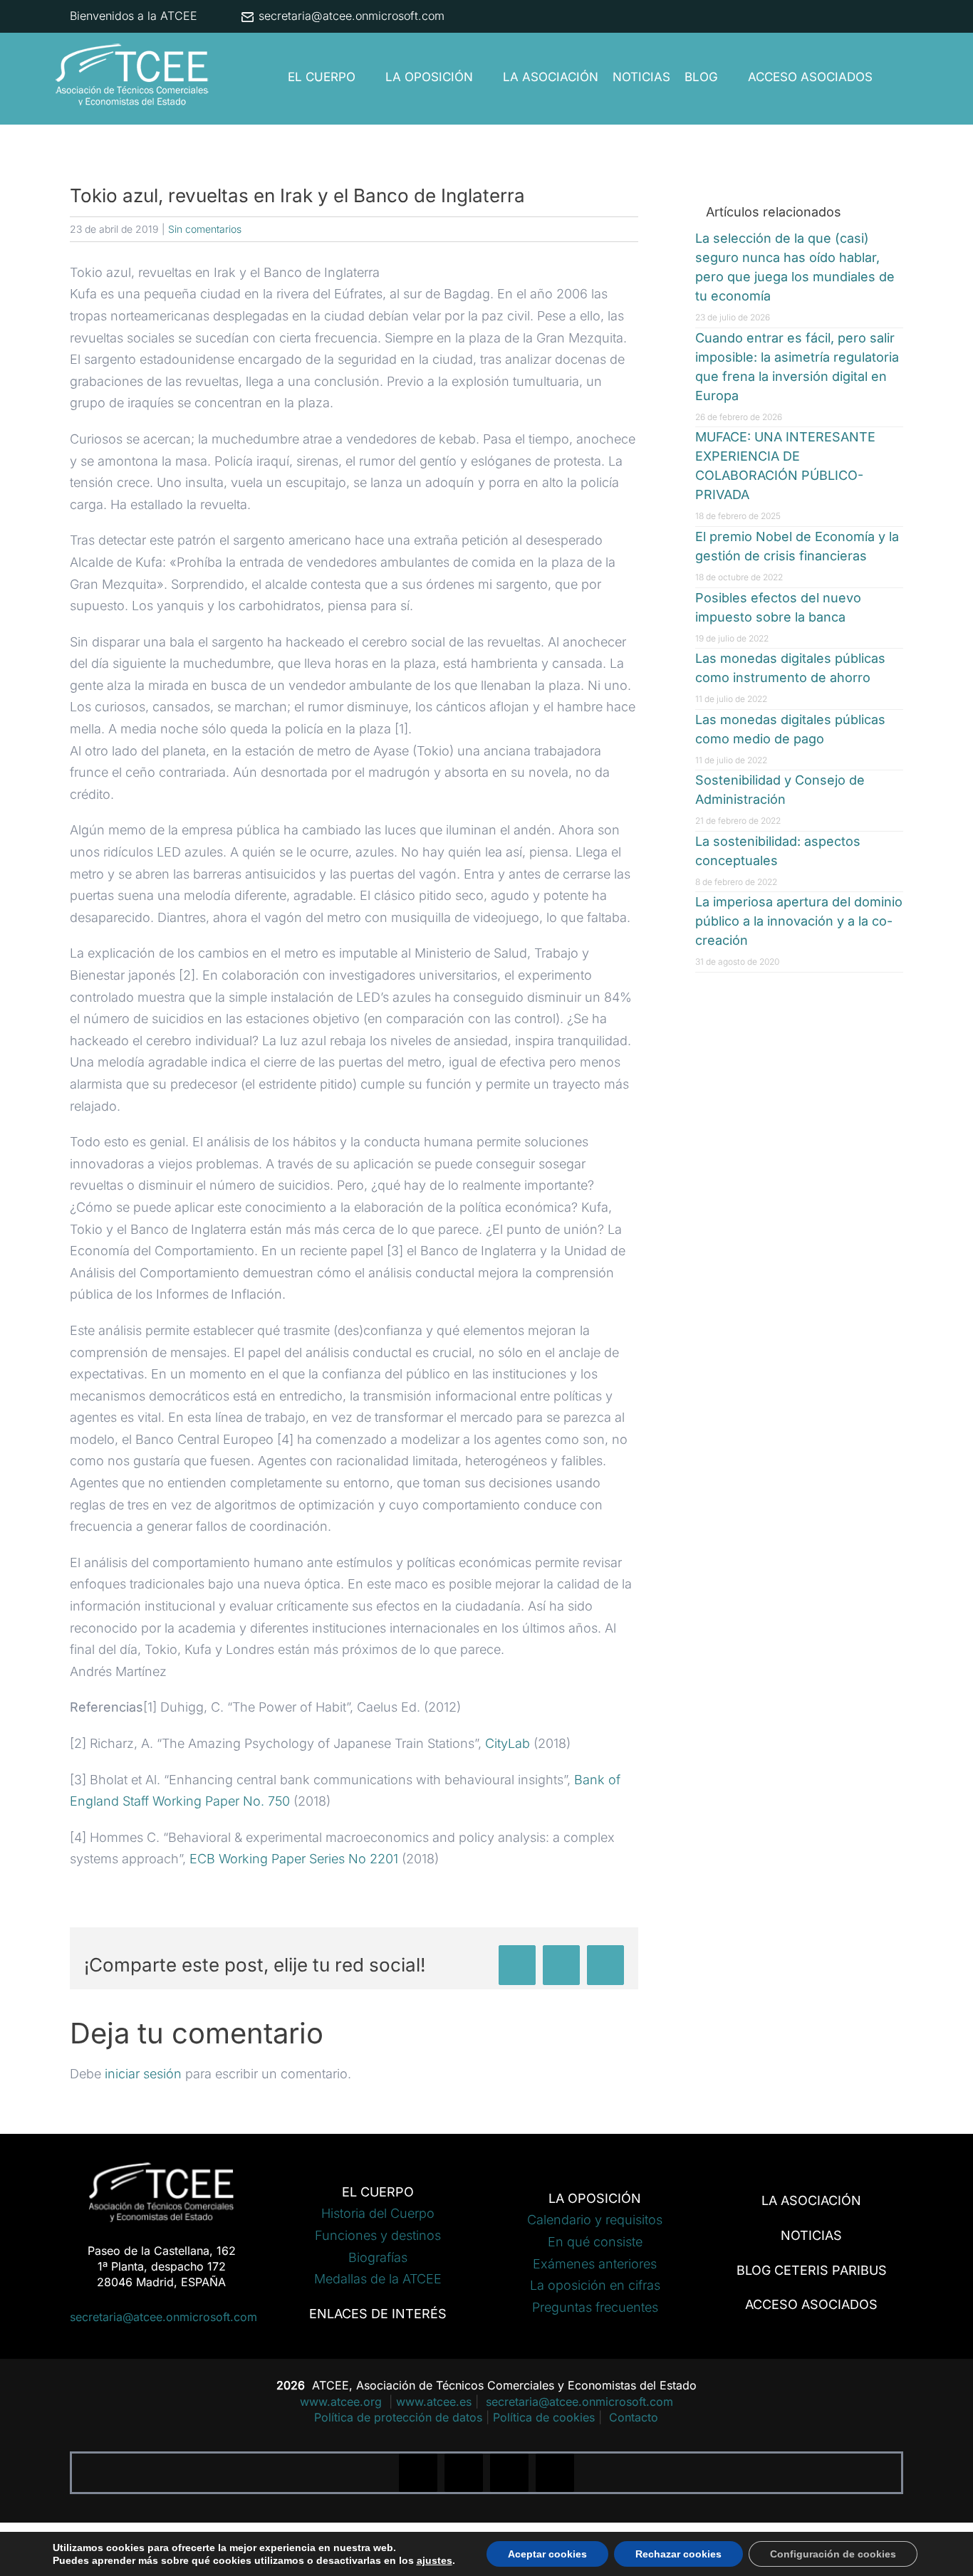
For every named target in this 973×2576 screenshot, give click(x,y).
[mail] (555, 2473)
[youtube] (509, 2473)
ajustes (435, 2560)
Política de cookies (544, 2417)
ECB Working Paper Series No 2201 (294, 1859)
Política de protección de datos (398, 2417)
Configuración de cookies (833, 2554)
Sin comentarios (205, 229)
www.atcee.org (343, 2402)
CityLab (508, 1743)
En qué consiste (595, 2242)
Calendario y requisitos (595, 2220)
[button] (891, 77)
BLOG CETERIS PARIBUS (812, 2270)
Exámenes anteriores (595, 2264)
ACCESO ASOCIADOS (811, 2304)
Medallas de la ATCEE (378, 2279)
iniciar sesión (145, 2074)
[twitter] (418, 2473)
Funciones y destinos (378, 2235)
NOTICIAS (811, 2235)
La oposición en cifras (595, 2285)
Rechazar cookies (678, 2554)
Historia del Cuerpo (378, 2213)
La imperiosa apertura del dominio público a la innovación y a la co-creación (799, 921)
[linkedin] (464, 2473)
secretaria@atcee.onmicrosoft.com (350, 16)
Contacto (634, 2417)
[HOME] (269, 77)
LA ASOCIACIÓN (811, 2200)
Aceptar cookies (547, 2554)
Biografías (378, 2257)
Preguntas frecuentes (595, 2307)
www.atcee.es (434, 2402)
